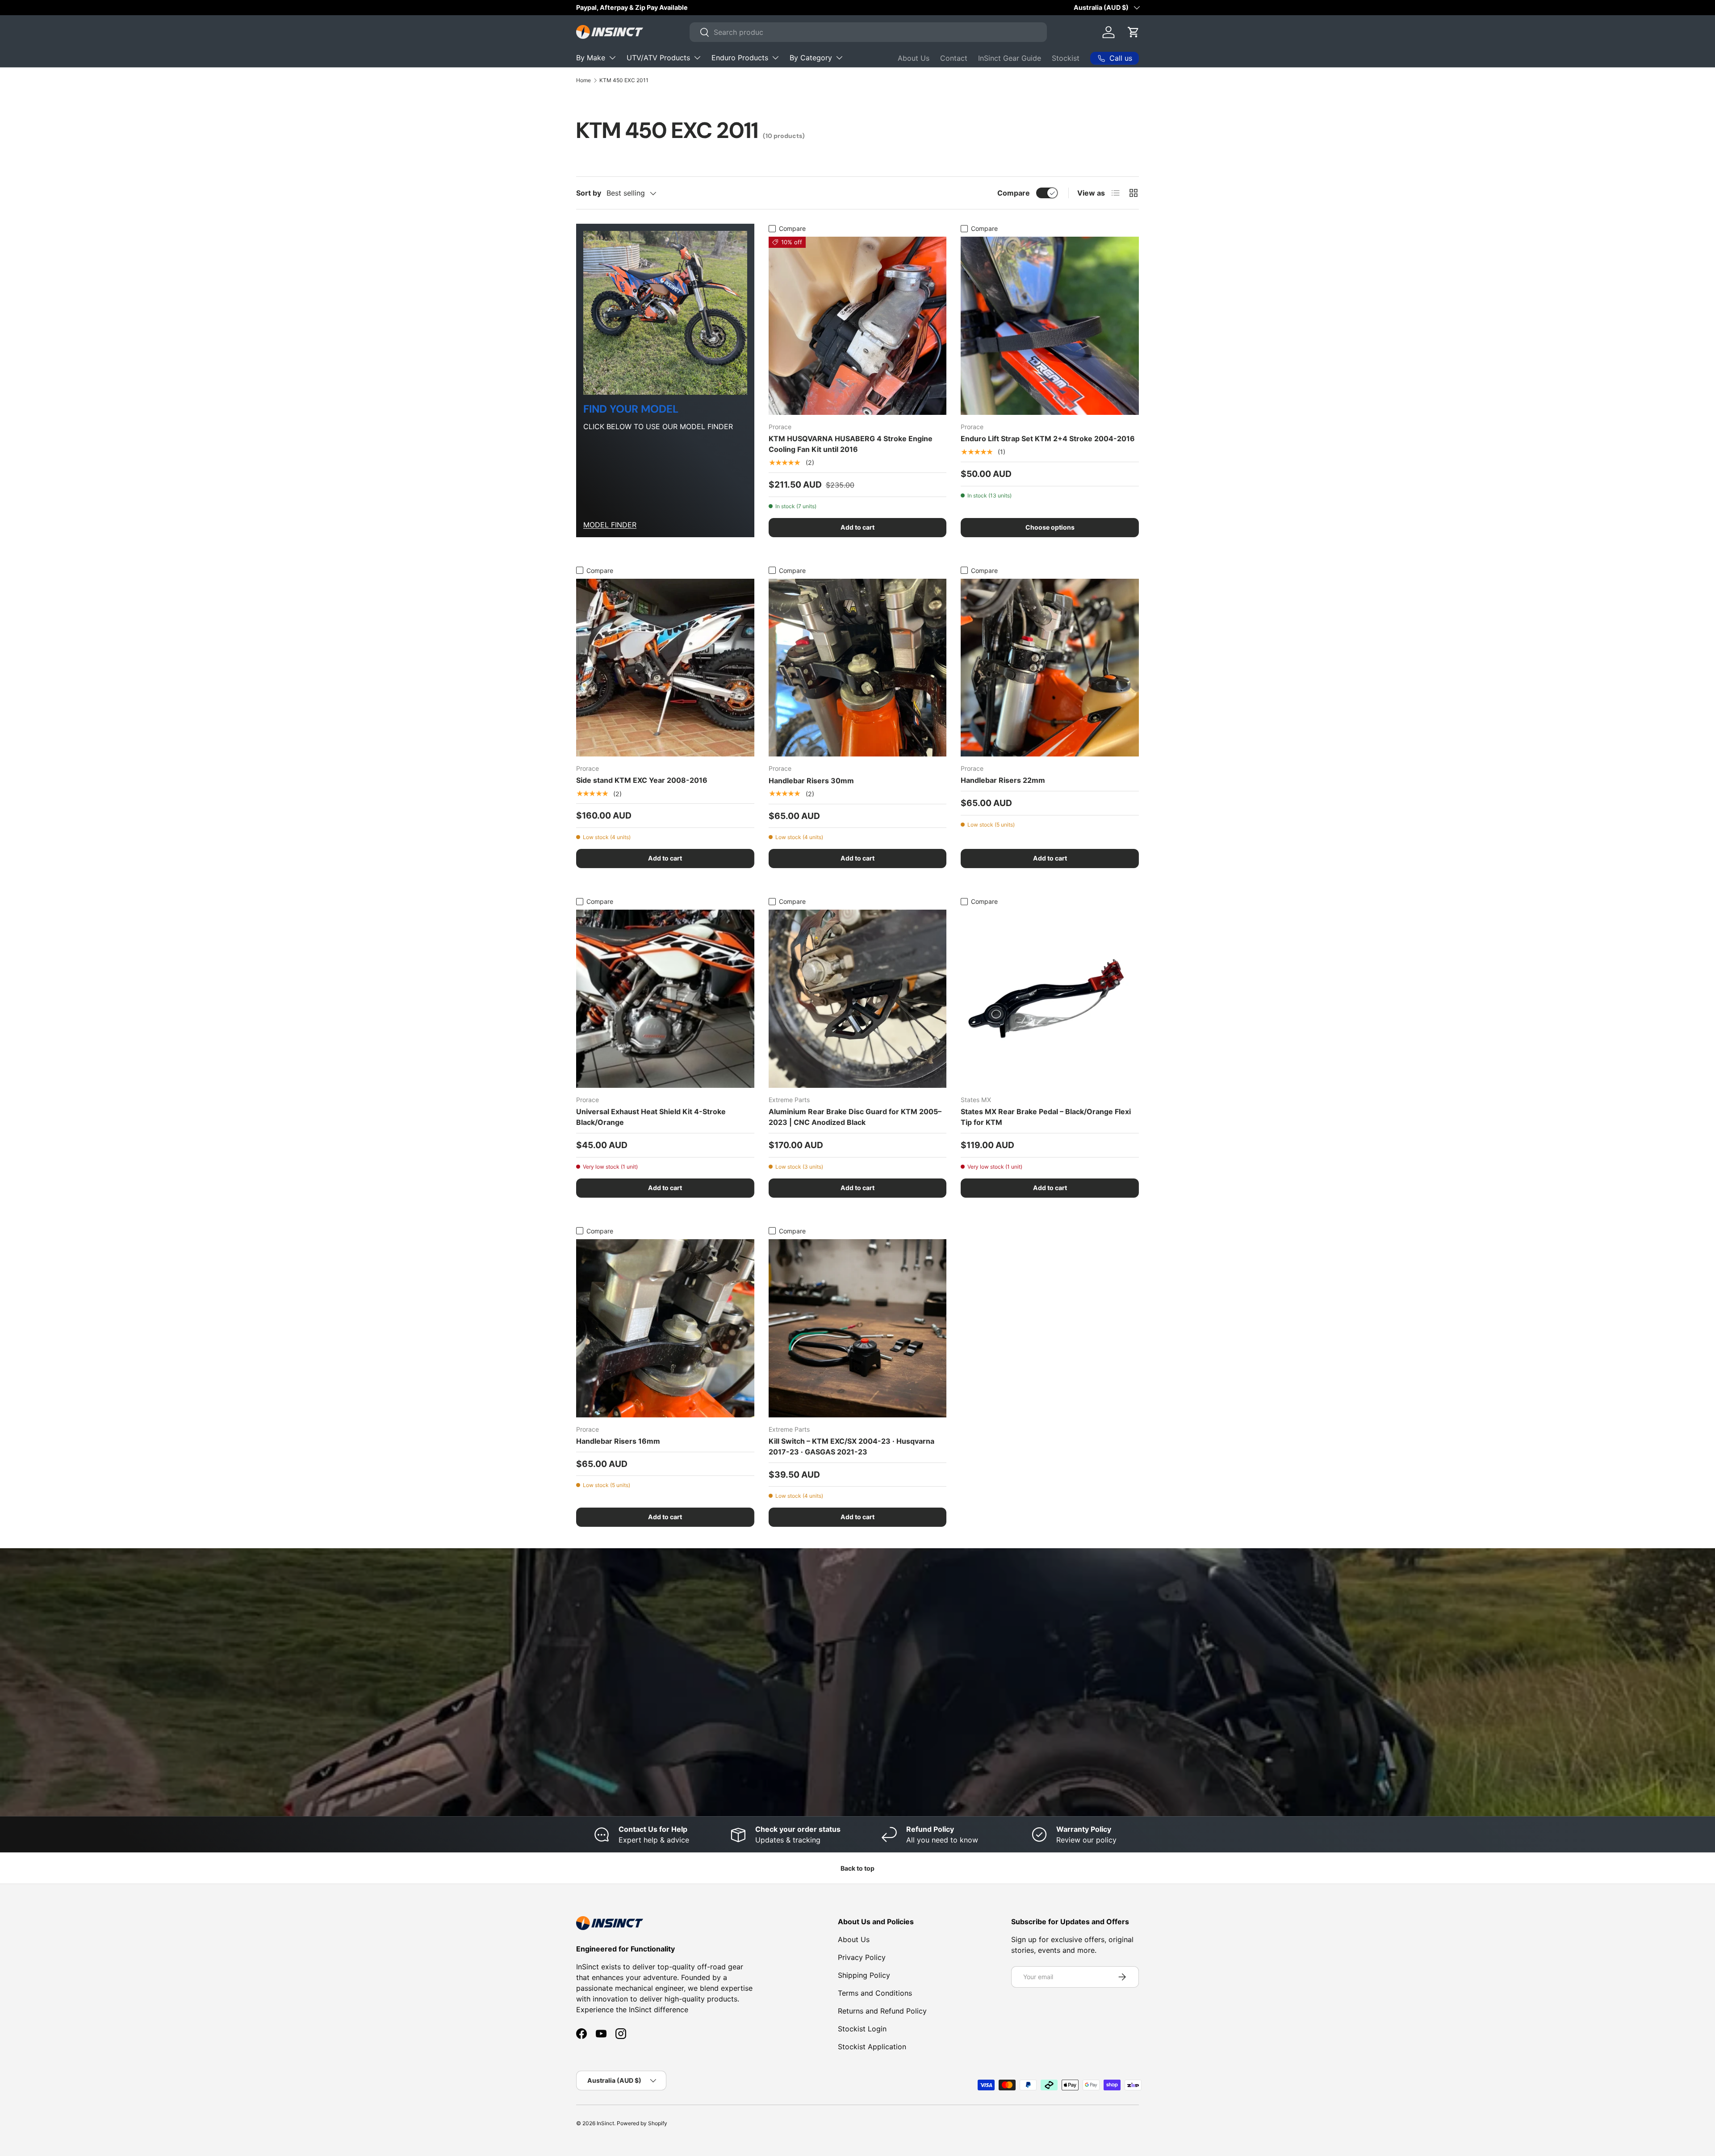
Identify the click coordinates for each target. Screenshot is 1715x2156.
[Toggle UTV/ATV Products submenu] (697, 58)
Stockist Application (872, 2047)
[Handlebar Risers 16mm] (665, 1328)
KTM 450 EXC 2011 (624, 80)
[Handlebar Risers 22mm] (1050, 668)
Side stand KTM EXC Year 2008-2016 (642, 780)
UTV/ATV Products (658, 58)
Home (584, 80)
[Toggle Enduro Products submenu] (775, 58)
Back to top (857, 1868)
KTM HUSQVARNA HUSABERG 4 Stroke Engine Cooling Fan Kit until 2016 (851, 444)
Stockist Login (862, 2029)
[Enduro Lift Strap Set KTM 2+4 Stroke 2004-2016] (1050, 326)
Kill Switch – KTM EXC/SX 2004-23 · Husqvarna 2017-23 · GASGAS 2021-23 (851, 1446)
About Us (914, 58)
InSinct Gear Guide (1010, 58)
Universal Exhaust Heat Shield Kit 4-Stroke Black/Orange (651, 1117)
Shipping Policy (864, 1975)
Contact (954, 58)
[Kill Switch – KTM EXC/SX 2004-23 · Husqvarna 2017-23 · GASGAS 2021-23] (858, 1328)
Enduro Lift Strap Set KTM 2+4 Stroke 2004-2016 (1048, 439)
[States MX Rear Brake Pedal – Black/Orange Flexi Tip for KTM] (1050, 999)
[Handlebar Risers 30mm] (858, 668)
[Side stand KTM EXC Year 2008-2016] (665, 668)
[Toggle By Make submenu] (612, 58)
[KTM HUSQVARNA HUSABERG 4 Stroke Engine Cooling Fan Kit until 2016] (858, 326)
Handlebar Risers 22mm (1003, 780)
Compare (1014, 193)
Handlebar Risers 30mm (811, 781)
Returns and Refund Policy (882, 2011)
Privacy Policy (862, 1957)
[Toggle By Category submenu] (839, 58)
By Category (811, 58)
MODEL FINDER (610, 525)
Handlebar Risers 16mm (618, 1441)
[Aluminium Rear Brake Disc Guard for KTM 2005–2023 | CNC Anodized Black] (858, 999)
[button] (1134, 32)
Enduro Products (740, 58)
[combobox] (868, 32)
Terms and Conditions (875, 1993)
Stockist (1066, 58)
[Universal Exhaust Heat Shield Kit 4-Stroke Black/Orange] (665, 999)
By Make (591, 58)
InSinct (605, 2123)
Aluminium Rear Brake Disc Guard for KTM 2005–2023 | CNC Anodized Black (855, 1117)
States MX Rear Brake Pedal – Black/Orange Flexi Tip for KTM (1046, 1117)
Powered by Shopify (642, 2123)
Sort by (589, 193)
